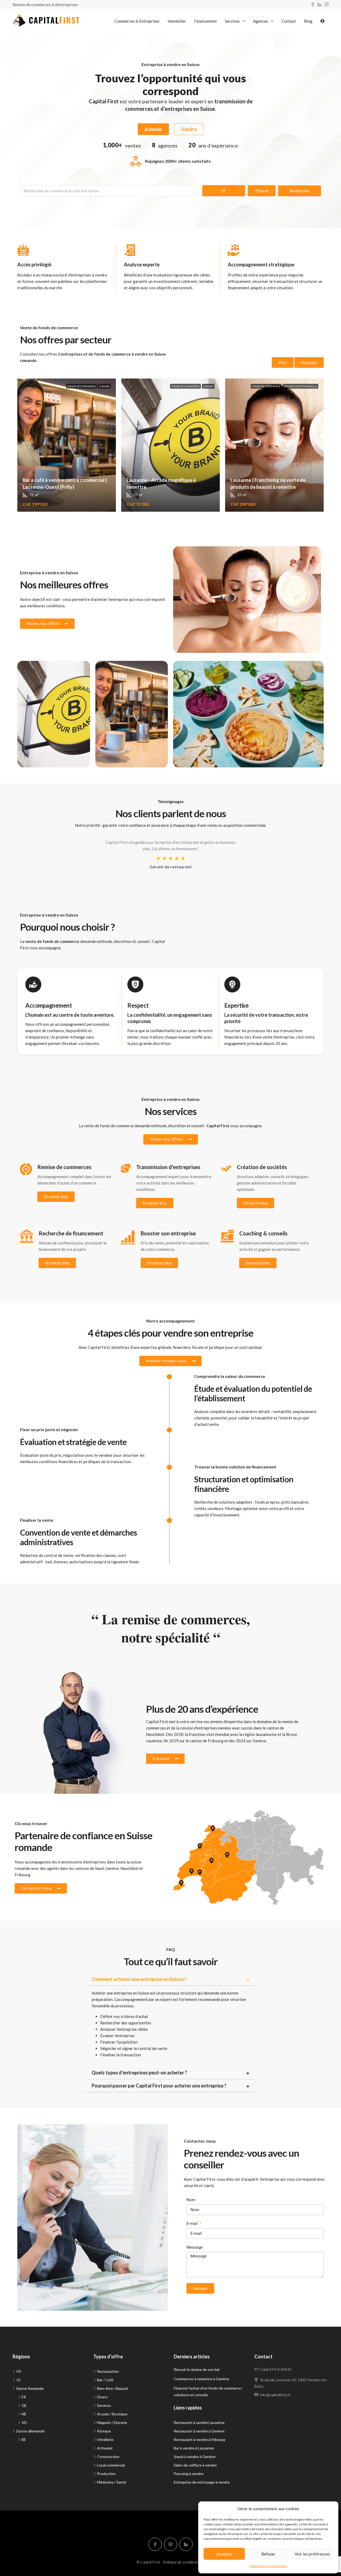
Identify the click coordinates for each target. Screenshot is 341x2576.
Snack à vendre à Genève (195, 2457)
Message (195, 2247)
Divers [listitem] (102, 2397)
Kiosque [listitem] (104, 2431)
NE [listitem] (24, 2414)
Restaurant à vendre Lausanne (199, 2422)
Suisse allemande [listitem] (31, 2431)
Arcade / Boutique (41, 670)
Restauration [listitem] (108, 2371)
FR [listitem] (24, 2397)
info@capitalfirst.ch (275, 2395)
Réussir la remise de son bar (197, 2369)
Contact (289, 21)
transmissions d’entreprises (82, 1862)
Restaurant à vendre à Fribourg (199, 2439)
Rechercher (300, 191)
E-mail (193, 2224)
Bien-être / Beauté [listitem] (113, 2388)
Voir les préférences (312, 2554)
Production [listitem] (106, 2474)
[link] (67, 445)
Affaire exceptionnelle (301, 386)
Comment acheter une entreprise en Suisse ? (139, 1979)
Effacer (262, 191)
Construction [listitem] (108, 2457)
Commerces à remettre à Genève (201, 2379)
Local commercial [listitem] (111, 2465)
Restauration (193, 670)
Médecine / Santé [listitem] (112, 2482)
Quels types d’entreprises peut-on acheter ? (139, 2073)
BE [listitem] (24, 2439)
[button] (171, 1979)
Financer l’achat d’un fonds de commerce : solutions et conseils (208, 2391)
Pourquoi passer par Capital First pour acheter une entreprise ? (159, 2086)
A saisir (104, 386)
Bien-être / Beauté (198, 556)
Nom (191, 2200)
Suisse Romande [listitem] (30, 2388)
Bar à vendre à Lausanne (194, 2448)
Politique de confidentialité (268, 2566)
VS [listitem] (19, 2371)
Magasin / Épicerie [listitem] (112, 2422)
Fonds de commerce (82, 386)
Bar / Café (112, 670)
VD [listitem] (24, 2422)
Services (232, 21)
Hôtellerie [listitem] (105, 2439)
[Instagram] (170, 2544)
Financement (206, 21)
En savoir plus (56, 1197)
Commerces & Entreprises (137, 21)
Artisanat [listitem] (105, 2448)
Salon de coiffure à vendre (195, 2465)
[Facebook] (155, 2544)
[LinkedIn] (186, 2544)
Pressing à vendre (189, 2474)
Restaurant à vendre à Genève (199, 2431)
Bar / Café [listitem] (105, 2380)
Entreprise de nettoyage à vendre (202, 2482)
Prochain (309, 363)
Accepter (224, 2554)
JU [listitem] (18, 2380)
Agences (261, 21)
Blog (308, 21)
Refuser (268, 2554)
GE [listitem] (24, 2405)
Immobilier (177, 21)
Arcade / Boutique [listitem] (112, 2414)
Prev (283, 363)
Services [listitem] (104, 2405)
